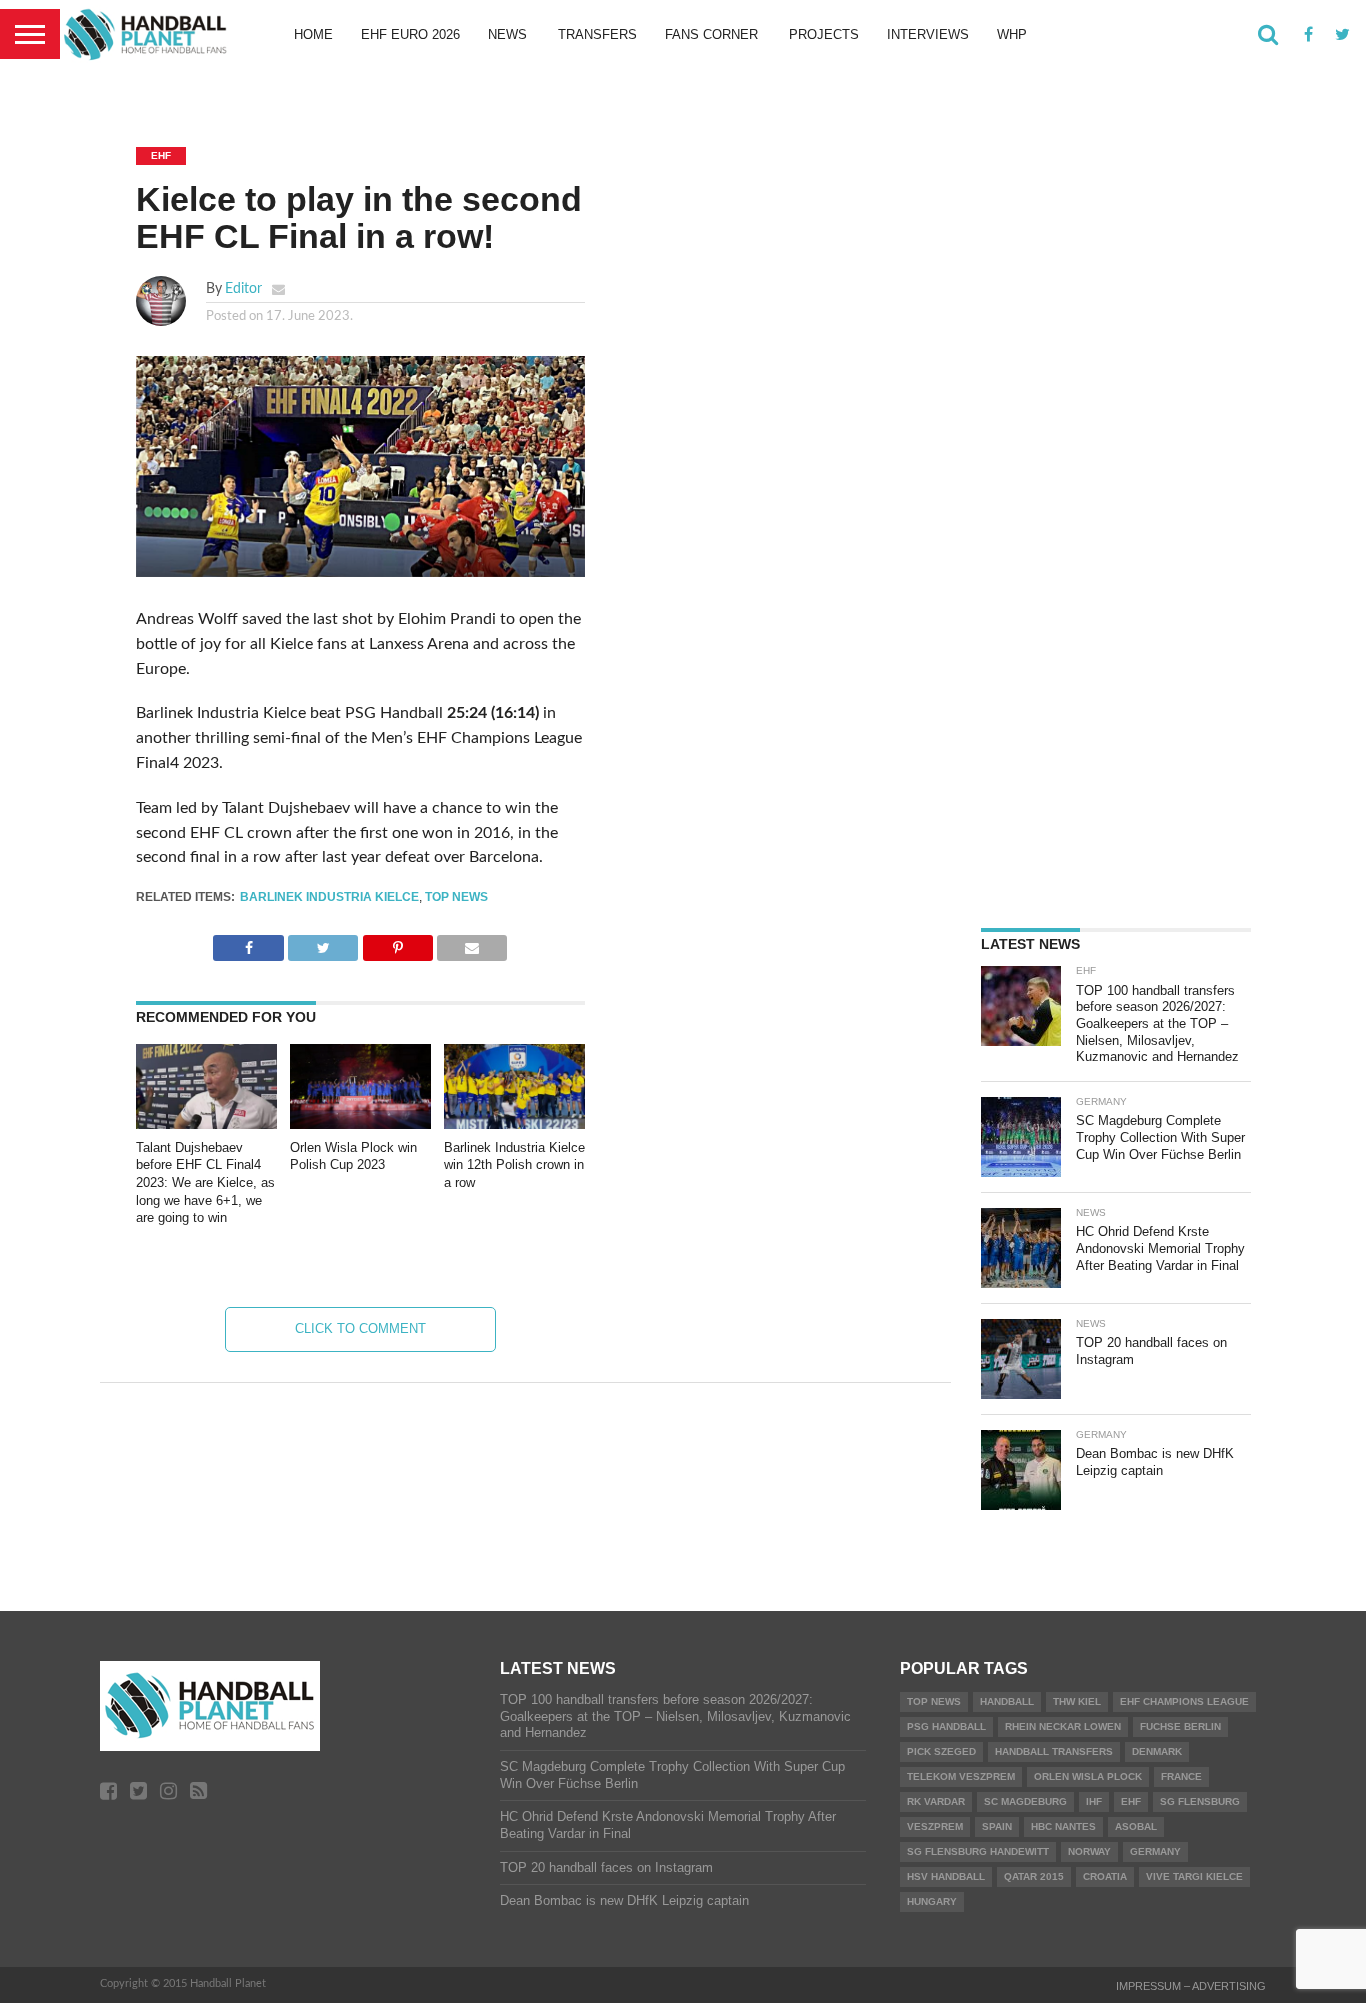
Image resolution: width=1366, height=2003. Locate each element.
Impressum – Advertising (1191, 1986)
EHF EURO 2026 (410, 34)
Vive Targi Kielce (1194, 1876)
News (507, 34)
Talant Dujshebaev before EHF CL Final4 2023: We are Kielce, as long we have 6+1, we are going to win (205, 1183)
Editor (243, 288)
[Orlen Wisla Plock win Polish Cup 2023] (360, 1124)
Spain (997, 1826)
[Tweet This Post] (323, 943)
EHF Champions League (1184, 1701)
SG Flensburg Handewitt (978, 1851)
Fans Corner (711, 34)
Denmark (1157, 1751)
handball (1007, 1701)
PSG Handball (946, 1726)
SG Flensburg (1200, 1801)
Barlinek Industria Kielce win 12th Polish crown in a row (514, 1165)
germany (1155, 1851)
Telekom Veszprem (961, 1776)
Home (313, 34)
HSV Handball (946, 1876)
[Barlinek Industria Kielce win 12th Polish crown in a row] (514, 1124)
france (1181, 1776)
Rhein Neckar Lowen (1063, 1726)
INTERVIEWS (928, 34)
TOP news (456, 897)
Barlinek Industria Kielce (329, 897)
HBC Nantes (1063, 1826)
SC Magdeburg (1025, 1801)
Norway (1089, 1851)
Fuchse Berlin (1180, 1726)
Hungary (932, 1901)
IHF (1094, 1801)
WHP (1012, 34)
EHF (1131, 1801)
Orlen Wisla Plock (1088, 1776)
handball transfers (1054, 1751)
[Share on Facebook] (248, 943)
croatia (1105, 1876)
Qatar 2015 (1034, 1876)
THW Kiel (1077, 1701)
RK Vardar (936, 1801)
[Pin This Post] (397, 943)
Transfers (597, 34)
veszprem (935, 1826)
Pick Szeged (941, 1751)
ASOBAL (1136, 1826)
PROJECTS (824, 34)
